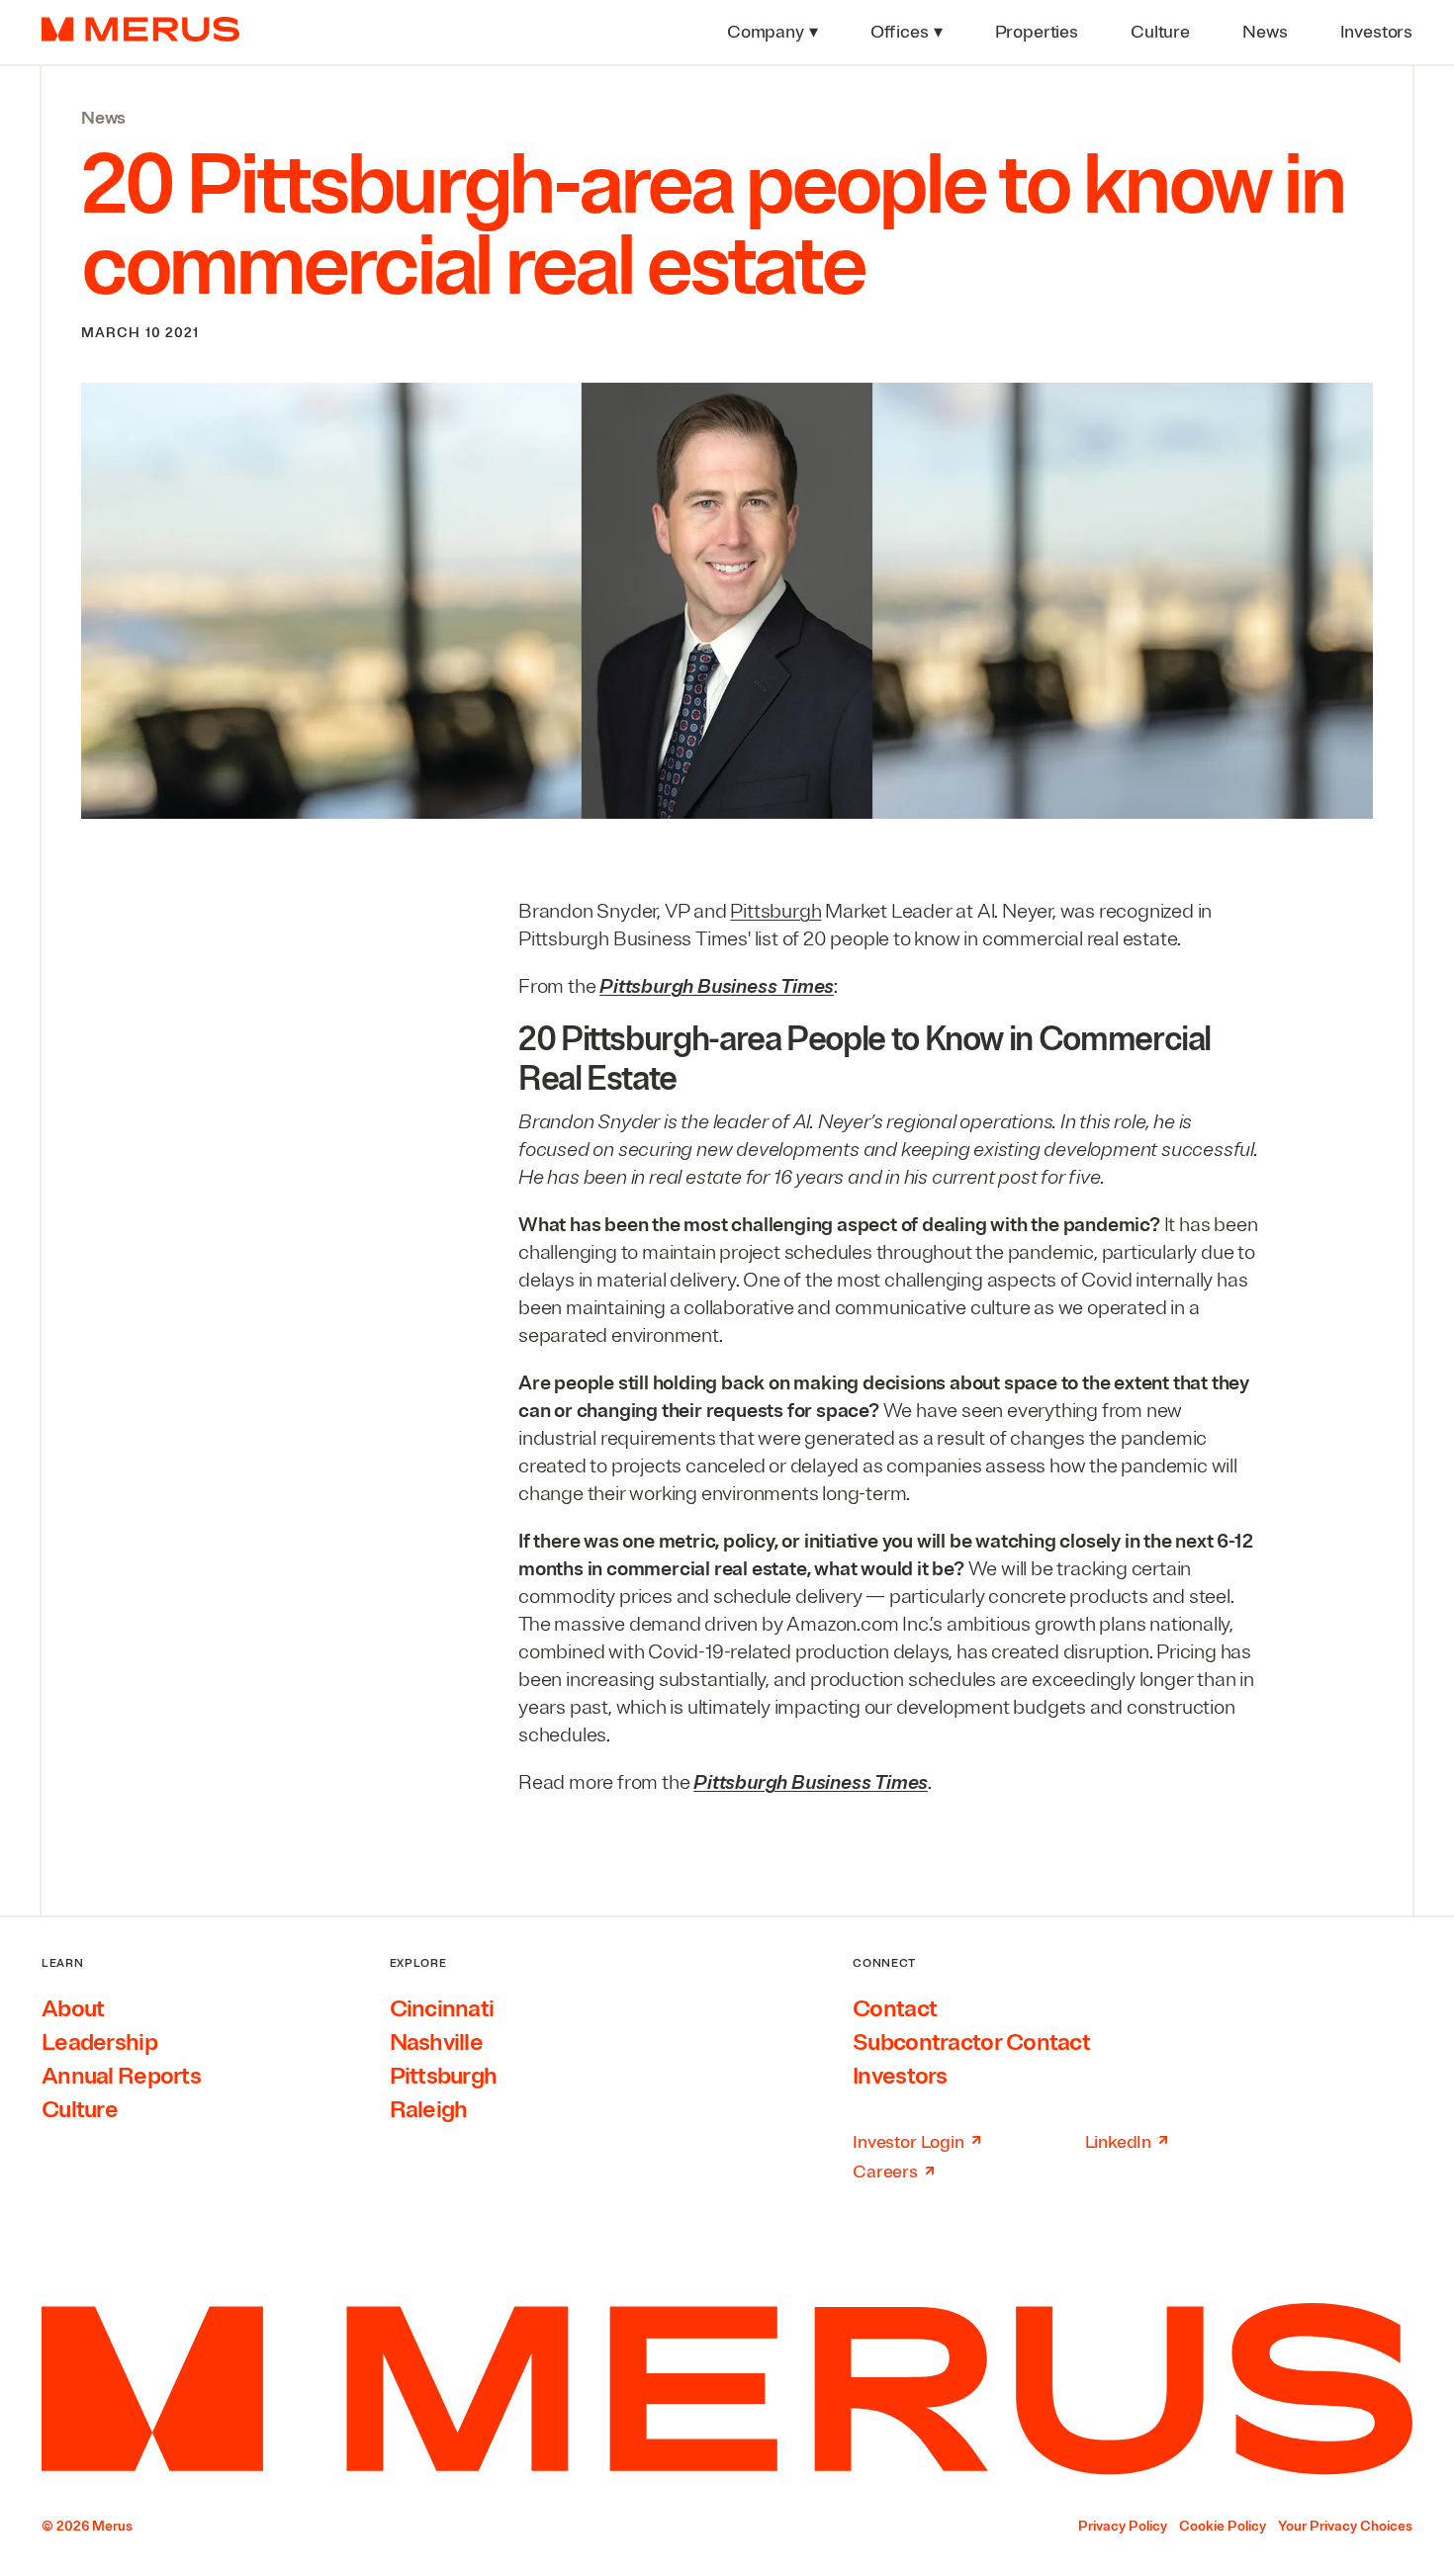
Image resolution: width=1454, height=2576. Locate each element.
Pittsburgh (775, 911)
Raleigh (429, 2109)
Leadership (99, 2042)
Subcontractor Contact (971, 2042)
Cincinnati (442, 2008)
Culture (80, 2109)
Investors (900, 2076)
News (103, 118)
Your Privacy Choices (1345, 2526)
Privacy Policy (1123, 2526)
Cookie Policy (1223, 2526)
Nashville (437, 2042)
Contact (895, 2008)
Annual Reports (121, 2076)
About (73, 2008)
